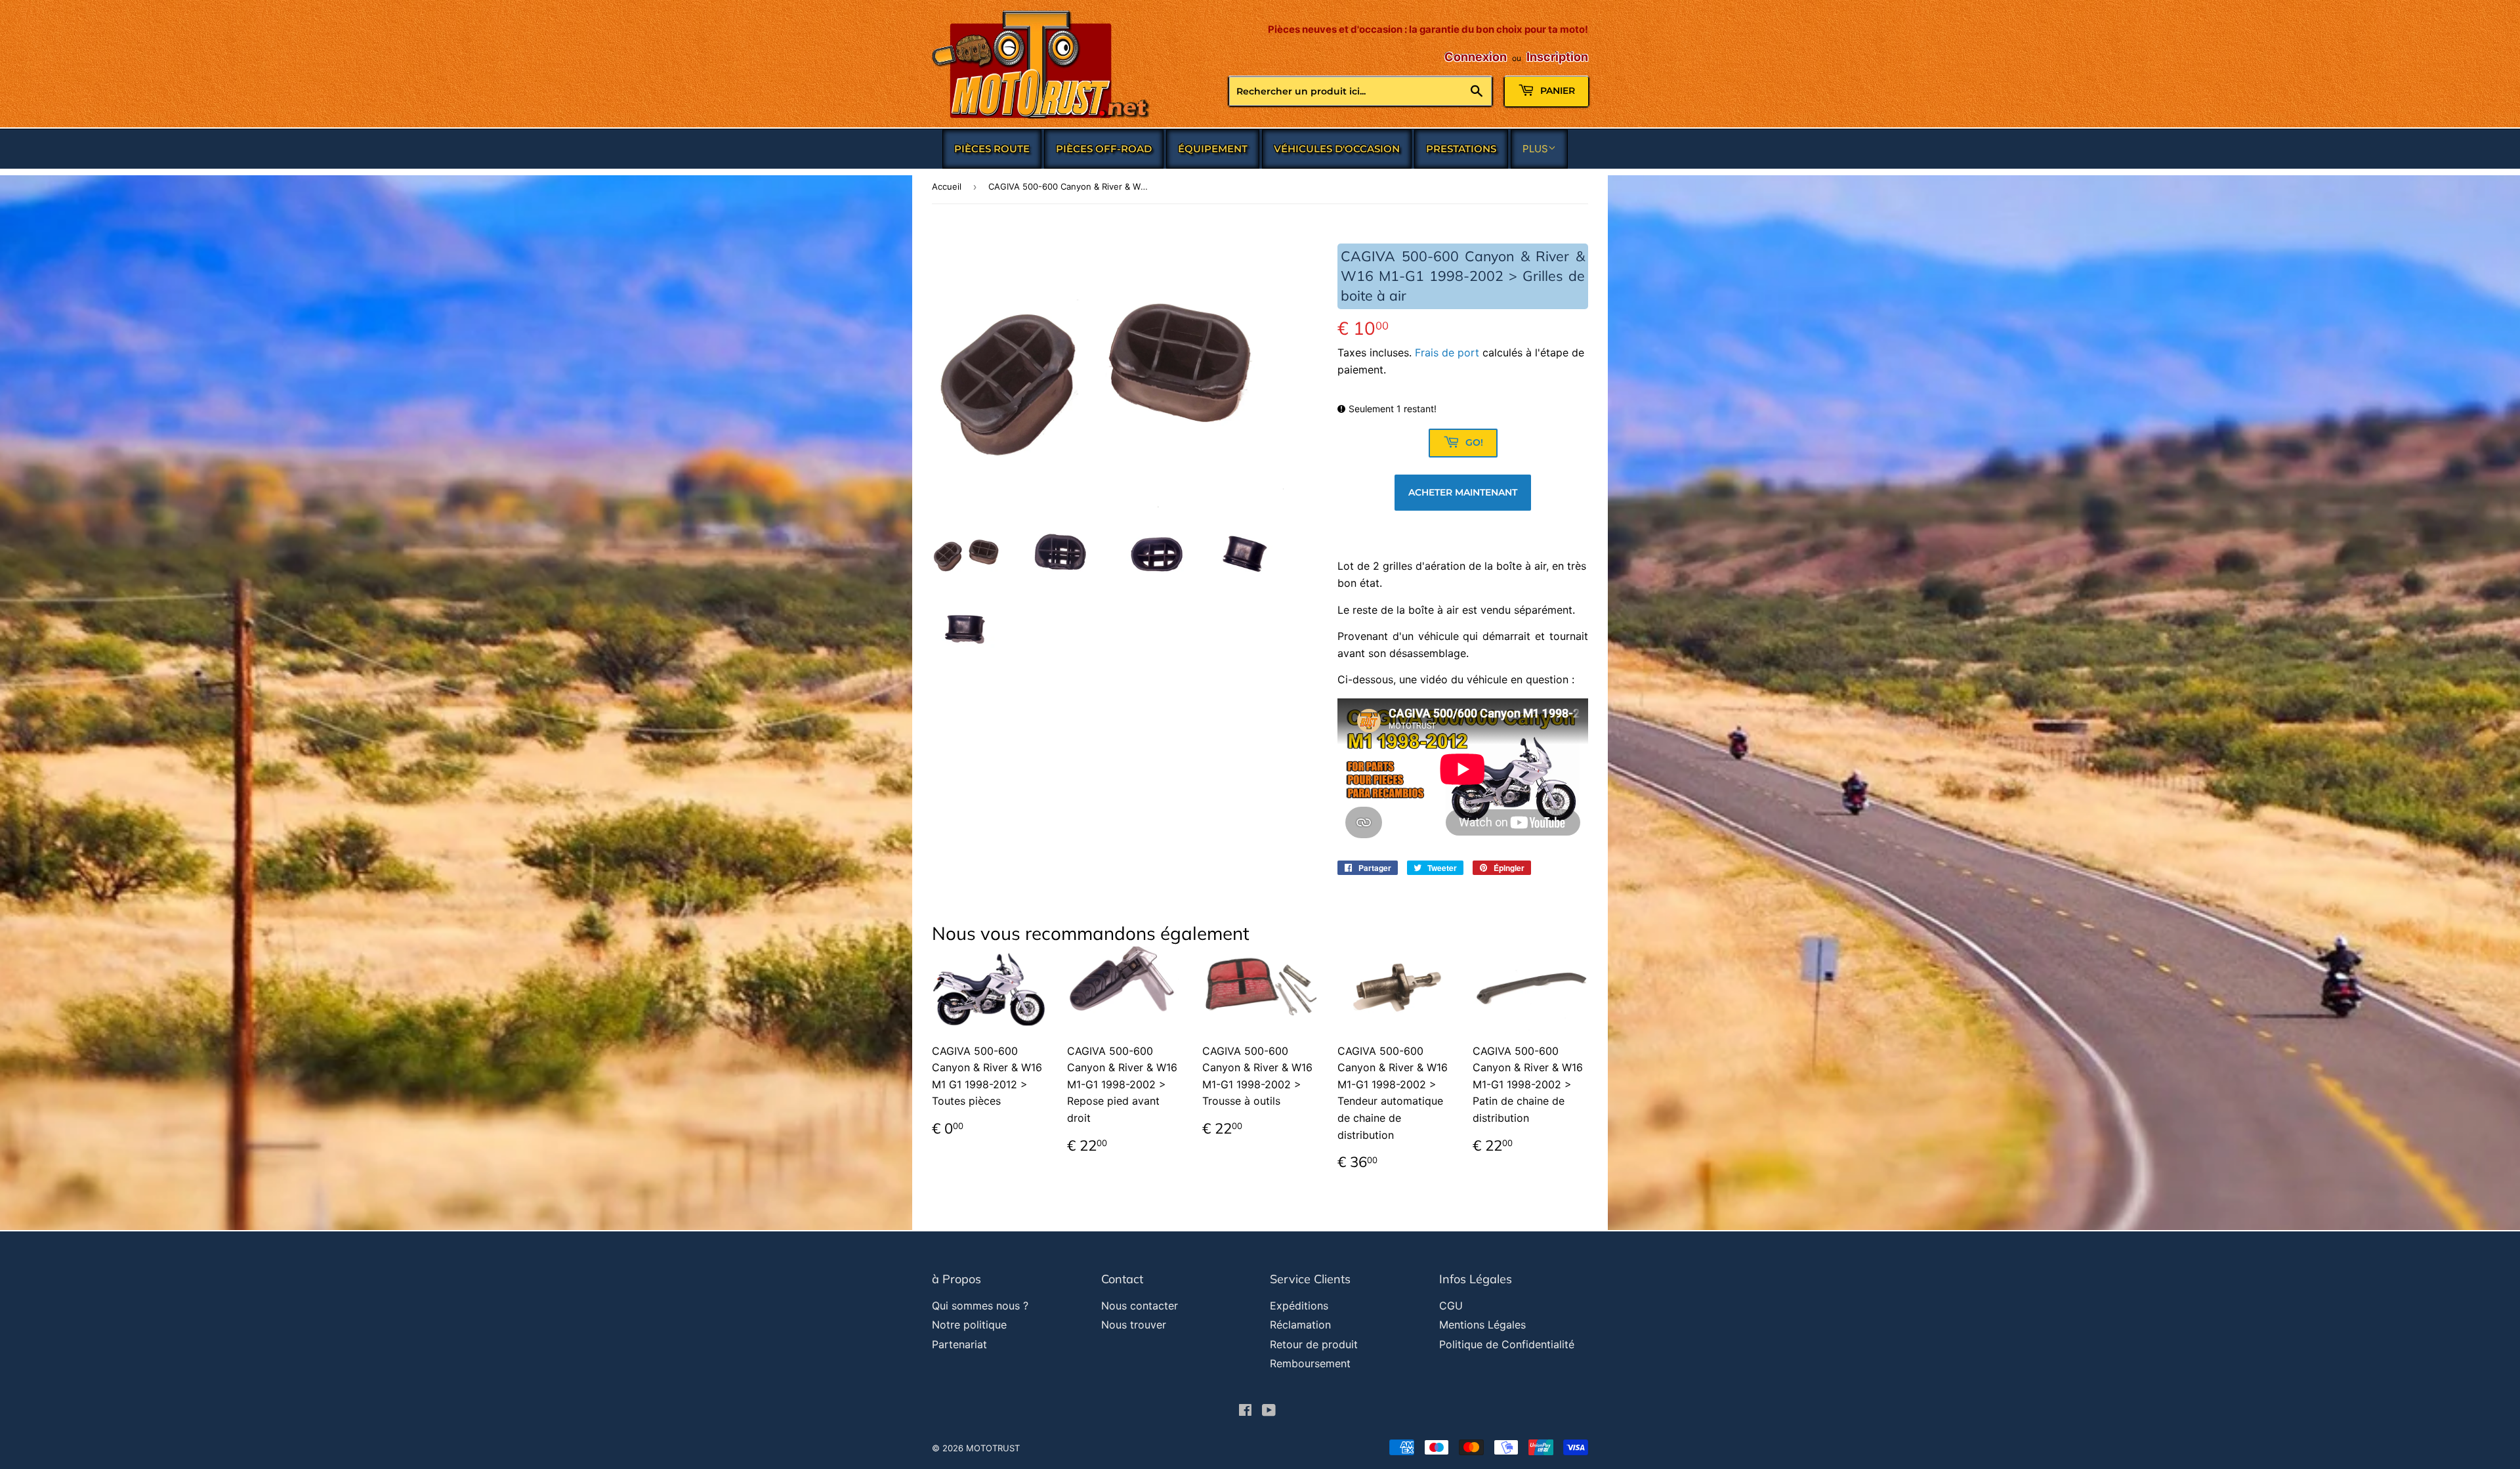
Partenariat (959, 1344)
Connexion (1476, 57)
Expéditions (1299, 1306)
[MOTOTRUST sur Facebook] (1245, 1411)
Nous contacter (1140, 1306)
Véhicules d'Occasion (1337, 149)
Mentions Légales (1482, 1325)
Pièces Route (992, 149)
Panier (1556, 91)
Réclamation (1300, 1325)
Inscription (1557, 57)
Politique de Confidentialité (1507, 1344)
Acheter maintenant (1463, 492)
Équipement (1213, 149)
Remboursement (1310, 1363)
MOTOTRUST (993, 1448)
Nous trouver (1134, 1325)
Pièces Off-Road (1104, 149)
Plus (1535, 149)
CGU (1451, 1306)
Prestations (1461, 149)
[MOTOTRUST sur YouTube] (1269, 1411)
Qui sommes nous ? (980, 1306)
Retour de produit (1314, 1344)
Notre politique (969, 1325)
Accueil (947, 186)
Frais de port (1447, 352)
